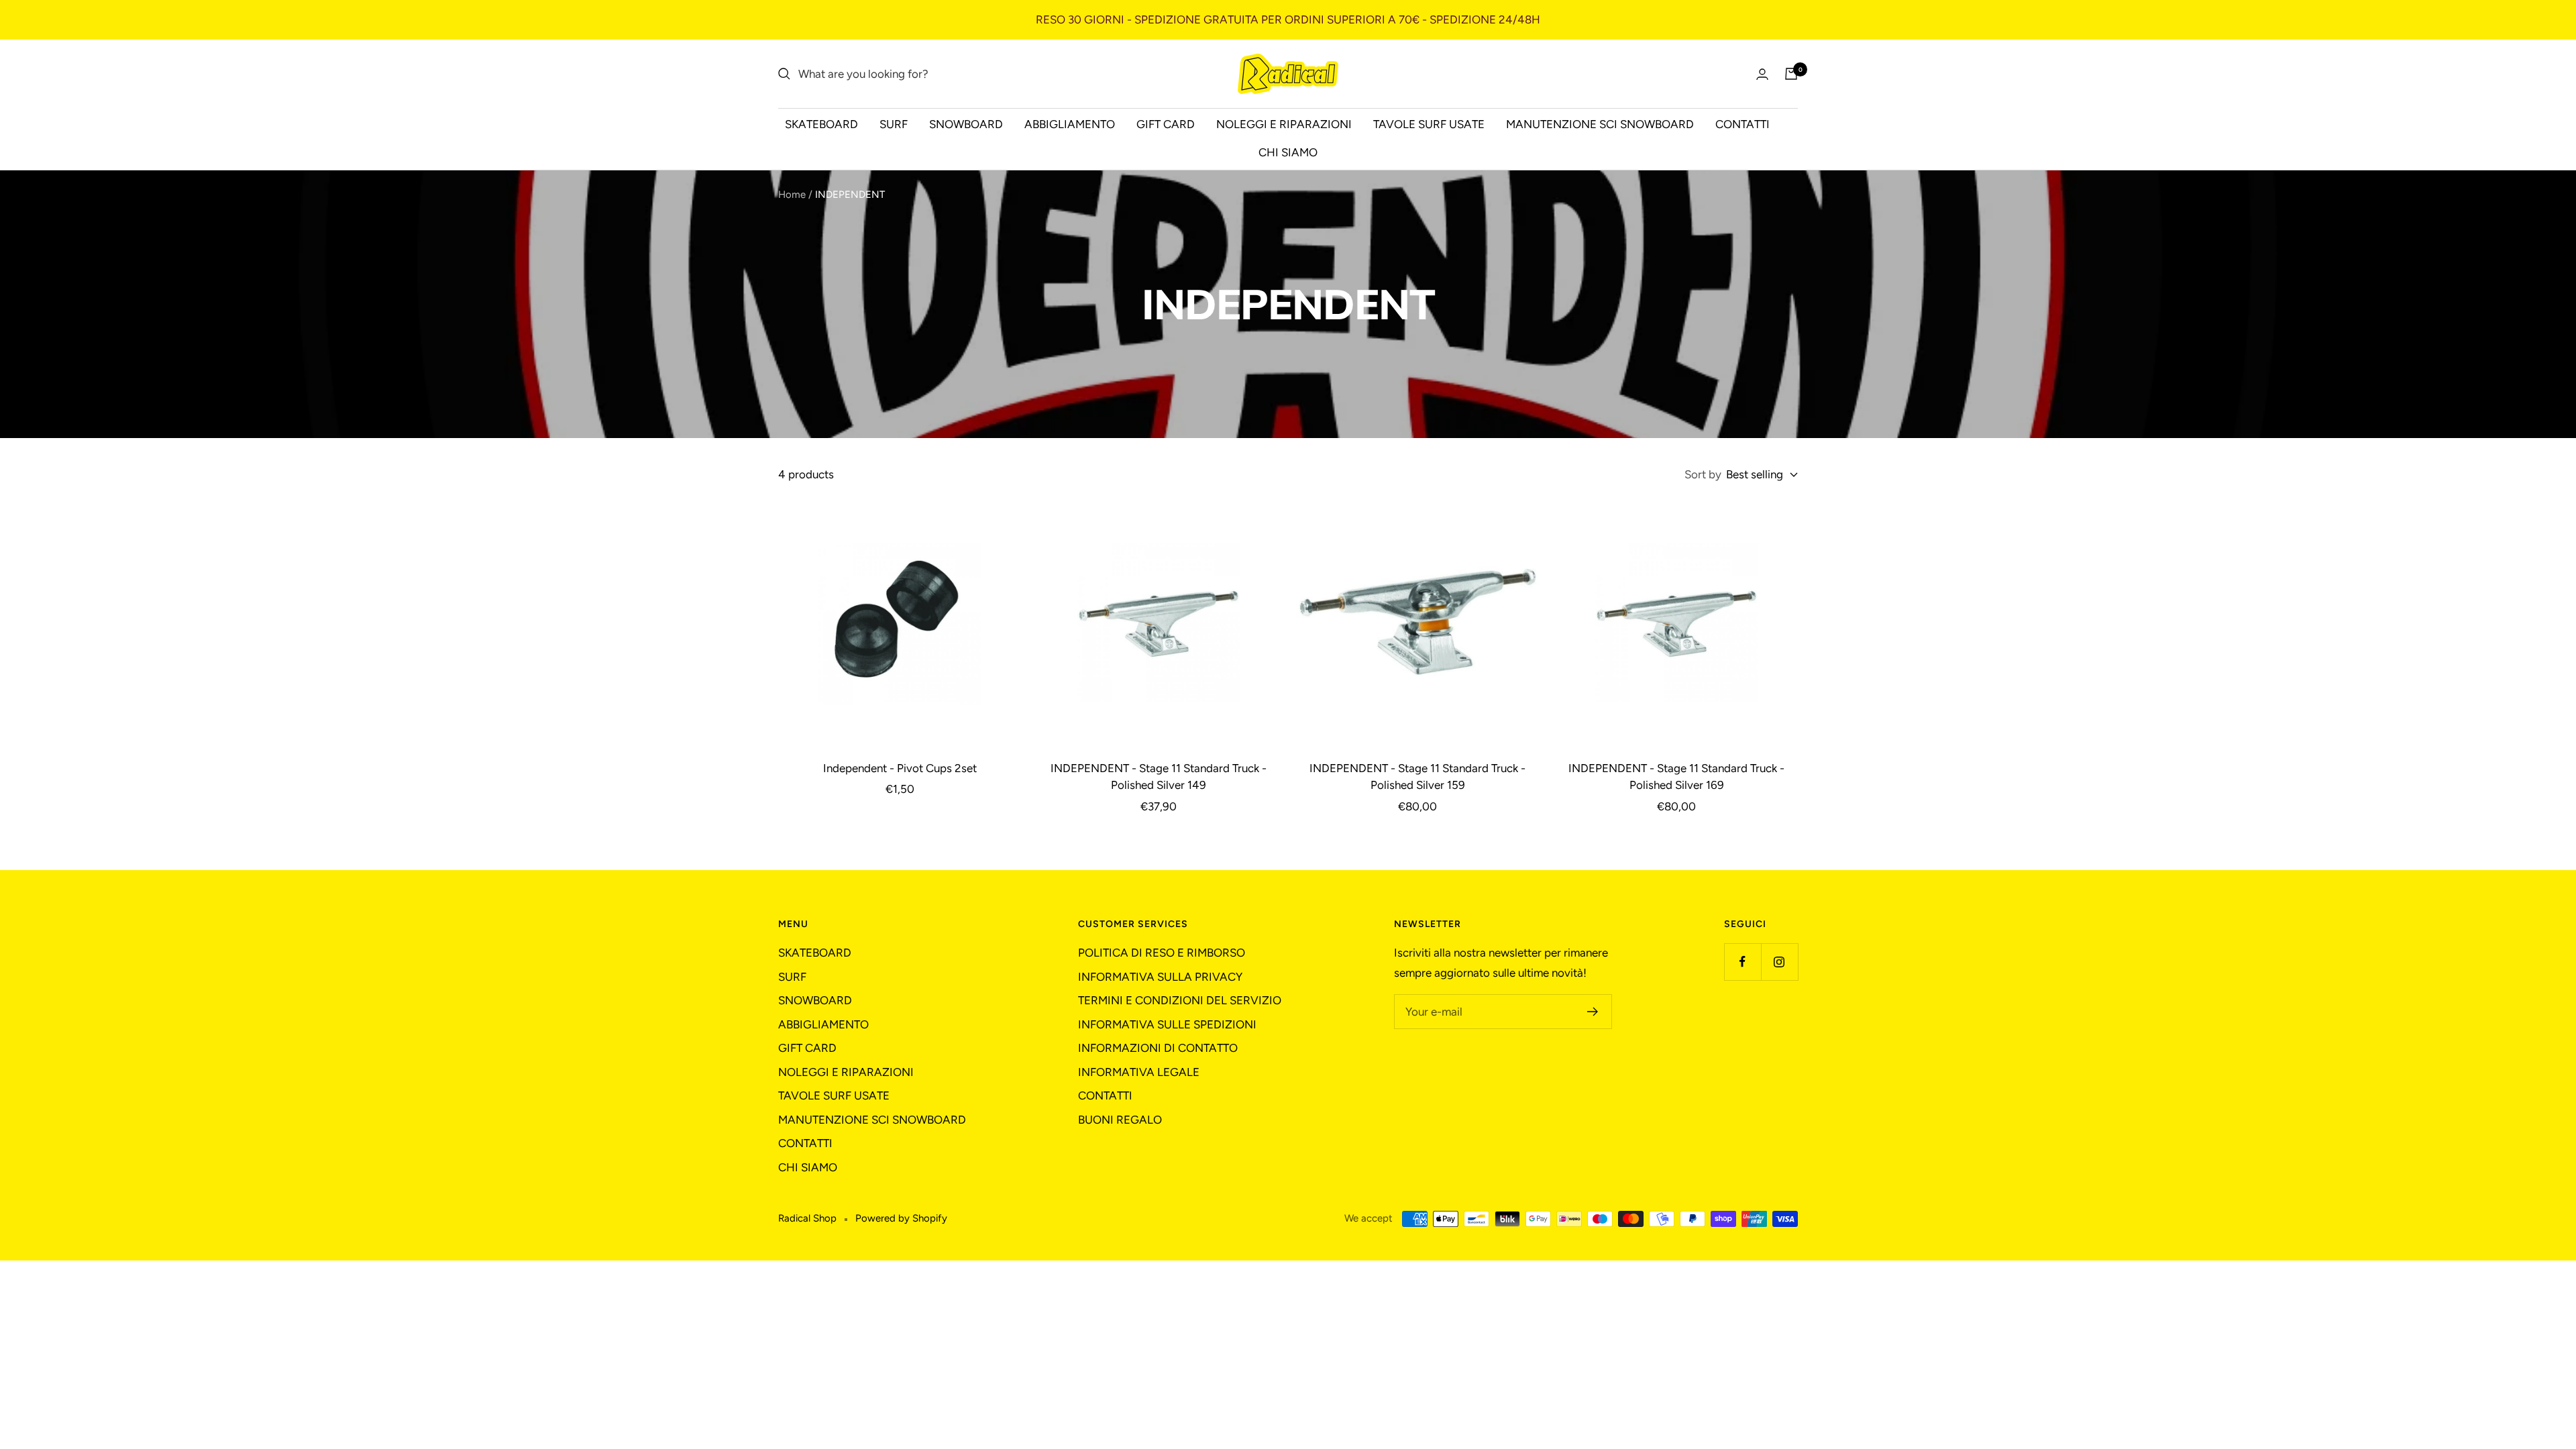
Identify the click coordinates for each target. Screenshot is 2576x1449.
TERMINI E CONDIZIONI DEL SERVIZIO (1180, 1000)
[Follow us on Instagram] (1779, 962)
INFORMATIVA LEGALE (1139, 1072)
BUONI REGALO (1120, 1120)
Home (792, 195)
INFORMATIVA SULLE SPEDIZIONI (1167, 1024)
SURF (894, 124)
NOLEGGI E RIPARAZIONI (1284, 124)
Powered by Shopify (901, 1218)
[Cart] (1791, 74)
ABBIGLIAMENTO (1070, 124)
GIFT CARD (1166, 124)
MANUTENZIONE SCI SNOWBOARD (1600, 124)
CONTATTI (1742, 124)
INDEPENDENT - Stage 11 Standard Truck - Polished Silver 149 (1159, 777)
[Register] (1593, 1012)
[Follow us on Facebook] (1742, 962)
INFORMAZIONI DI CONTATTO (1158, 1048)
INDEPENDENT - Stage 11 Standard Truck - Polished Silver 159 (1417, 777)
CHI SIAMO (1288, 152)
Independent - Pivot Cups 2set (900, 768)
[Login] (1762, 74)
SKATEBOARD (821, 124)
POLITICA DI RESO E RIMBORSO (1162, 953)
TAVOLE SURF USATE (1429, 124)
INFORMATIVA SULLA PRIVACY (1160, 977)
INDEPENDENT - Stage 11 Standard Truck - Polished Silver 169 (1676, 777)
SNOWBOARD (966, 124)
